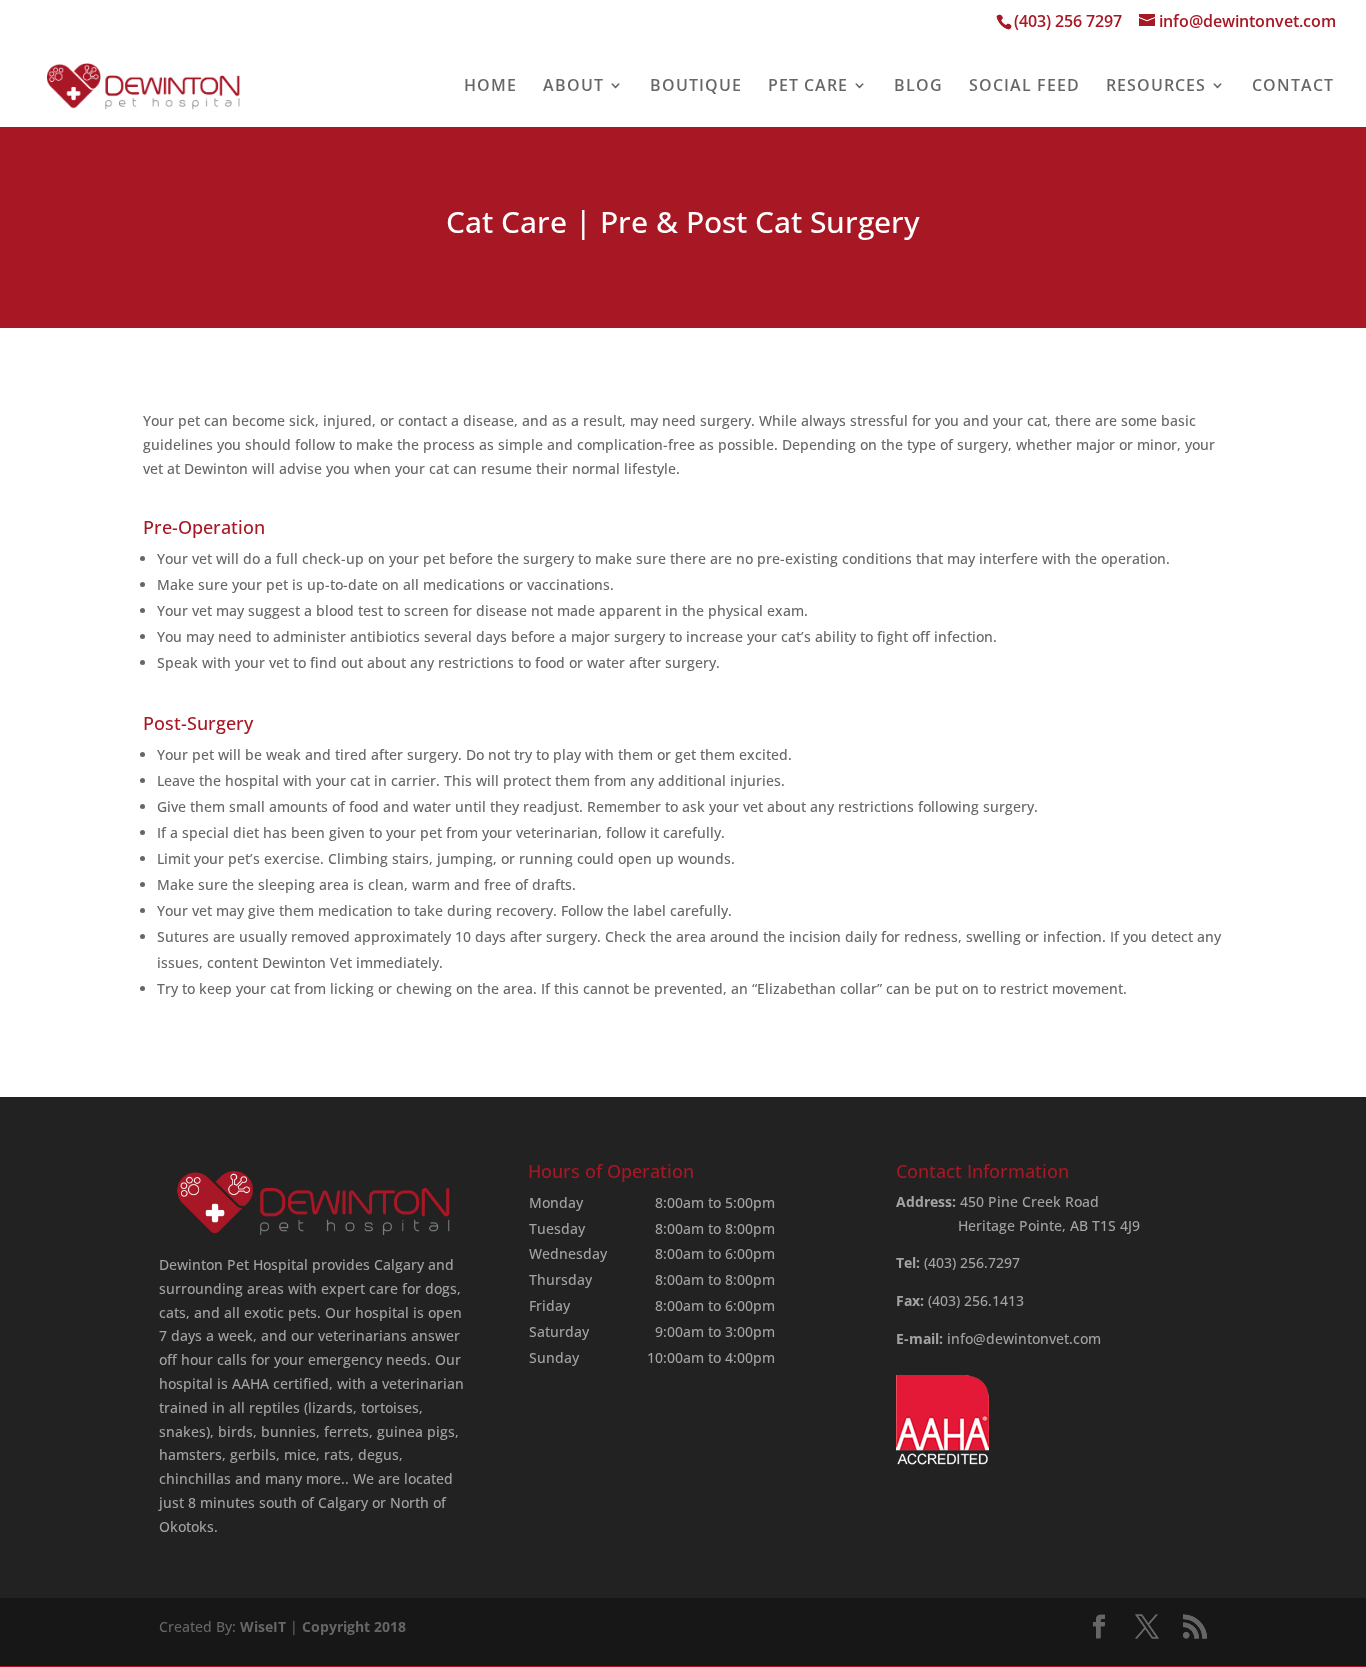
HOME (490, 87)
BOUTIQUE (696, 87)
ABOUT (573, 87)
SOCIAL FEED (1024, 87)
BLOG (918, 87)
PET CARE (808, 87)
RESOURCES (1156, 87)
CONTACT (1293, 87)
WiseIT (263, 1626)
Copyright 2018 (354, 1626)
